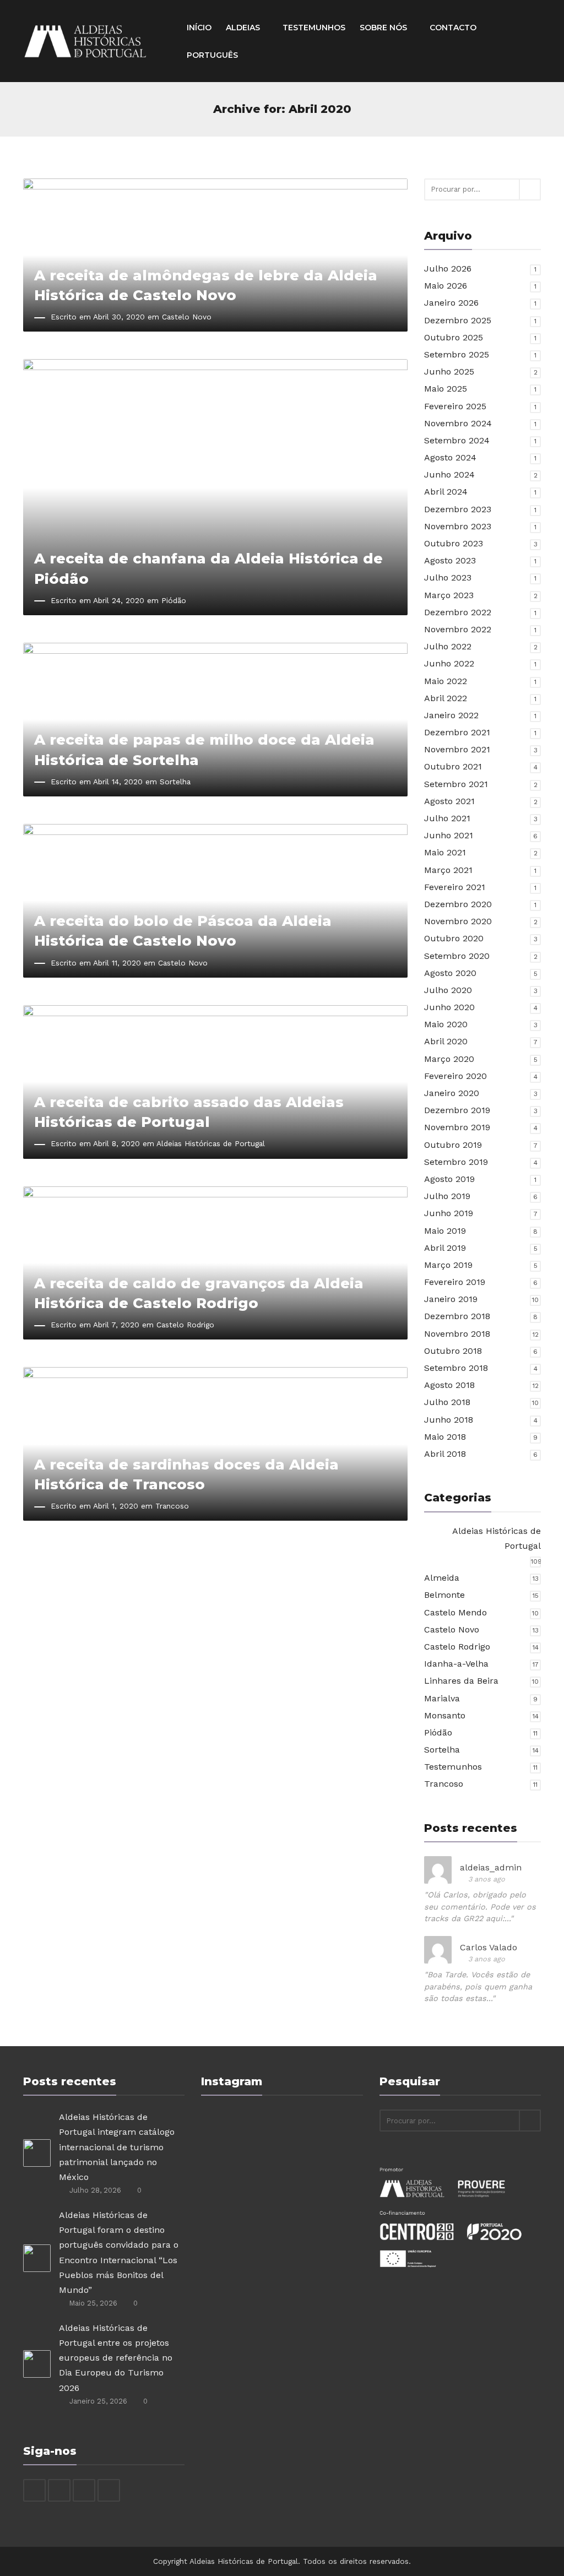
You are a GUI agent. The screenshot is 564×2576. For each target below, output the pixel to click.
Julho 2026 (448, 269)
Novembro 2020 (458, 921)
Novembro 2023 (458, 526)
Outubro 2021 (453, 766)
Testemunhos (314, 28)
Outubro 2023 (454, 543)
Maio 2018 (445, 1437)
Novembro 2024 (458, 423)
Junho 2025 (449, 372)
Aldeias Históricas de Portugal (211, 1143)
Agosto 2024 (450, 457)
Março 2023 (449, 595)
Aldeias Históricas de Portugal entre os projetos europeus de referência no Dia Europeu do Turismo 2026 (116, 2358)
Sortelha (175, 782)
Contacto (453, 28)
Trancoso (172, 1506)
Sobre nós (384, 28)
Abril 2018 (445, 1454)
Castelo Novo (187, 317)
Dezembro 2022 (458, 612)
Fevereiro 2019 (455, 1282)
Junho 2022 (449, 663)
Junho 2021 (449, 835)
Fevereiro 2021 (455, 887)
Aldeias (244, 28)
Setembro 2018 (456, 1368)
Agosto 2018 (449, 1385)
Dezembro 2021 (457, 732)
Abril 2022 (446, 698)
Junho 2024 (449, 474)
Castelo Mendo (455, 1612)
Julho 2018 (447, 1402)
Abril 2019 (445, 1248)
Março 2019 (448, 1265)
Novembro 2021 (457, 749)
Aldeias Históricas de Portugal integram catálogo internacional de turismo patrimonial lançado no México (117, 2147)
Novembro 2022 (458, 629)
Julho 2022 (448, 646)
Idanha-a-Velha (456, 1664)
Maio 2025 (446, 389)
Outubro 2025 (454, 337)
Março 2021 (448, 870)
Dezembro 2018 (457, 1316)
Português (212, 55)
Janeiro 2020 (452, 1093)
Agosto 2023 (450, 560)
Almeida (442, 1578)
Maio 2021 (445, 852)
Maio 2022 (446, 681)
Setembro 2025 (457, 354)
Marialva (442, 1698)
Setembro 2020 (457, 956)
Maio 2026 (446, 286)
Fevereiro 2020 (455, 1076)
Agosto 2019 (449, 1179)
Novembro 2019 (457, 1127)
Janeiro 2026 (451, 303)
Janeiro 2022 (451, 715)
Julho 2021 (447, 818)
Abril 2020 (446, 1041)
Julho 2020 (448, 990)
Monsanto (445, 1715)
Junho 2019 (449, 1213)
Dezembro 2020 (458, 904)
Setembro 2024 (457, 440)
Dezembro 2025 (458, 320)
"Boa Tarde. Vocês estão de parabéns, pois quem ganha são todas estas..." (478, 1986)
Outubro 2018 (453, 1351)
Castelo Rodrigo (185, 1325)
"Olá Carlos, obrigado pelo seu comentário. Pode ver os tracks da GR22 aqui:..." (480, 1907)
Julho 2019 (447, 1196)
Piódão (174, 600)
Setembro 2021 (456, 784)
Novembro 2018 (457, 1334)
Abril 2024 (446, 492)
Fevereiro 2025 (455, 406)
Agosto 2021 (449, 801)
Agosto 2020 (450, 973)
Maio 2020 (446, 1024)
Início (199, 28)
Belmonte (444, 1595)
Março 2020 (449, 1059)
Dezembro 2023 (458, 509)
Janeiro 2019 (451, 1299)
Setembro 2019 (456, 1162)
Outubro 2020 (454, 938)
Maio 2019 (445, 1231)
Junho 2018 (449, 1420)
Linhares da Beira (461, 1681)
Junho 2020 (449, 1007)
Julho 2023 (448, 577)
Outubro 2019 (453, 1145)
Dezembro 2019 (457, 1110)
